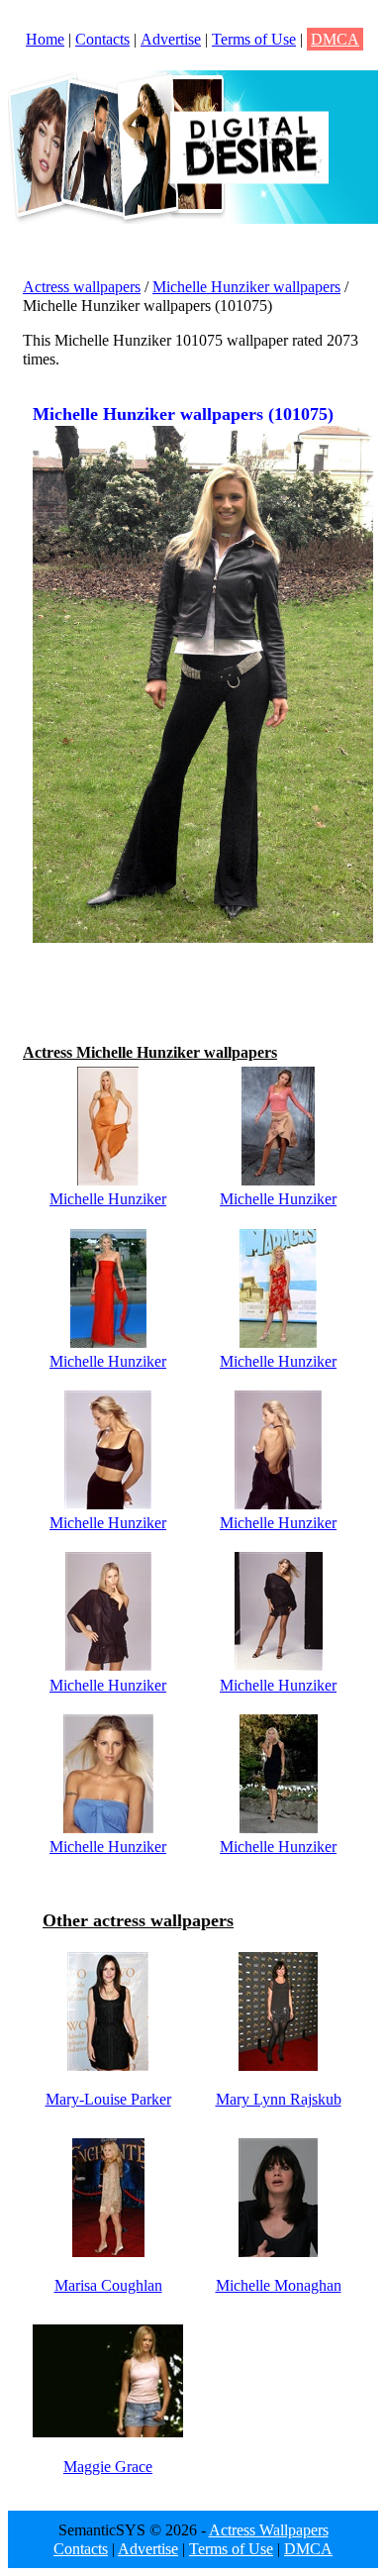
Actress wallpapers (82, 287)
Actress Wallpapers (269, 2530)
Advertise (171, 39)
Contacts (102, 39)
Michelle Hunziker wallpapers (246, 287)
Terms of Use (254, 39)
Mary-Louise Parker (108, 2099)
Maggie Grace (108, 2467)
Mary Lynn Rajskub (279, 2099)
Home (45, 39)
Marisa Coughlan (108, 2285)
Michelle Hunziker (108, 1199)
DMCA (335, 39)
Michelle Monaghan (279, 2285)
